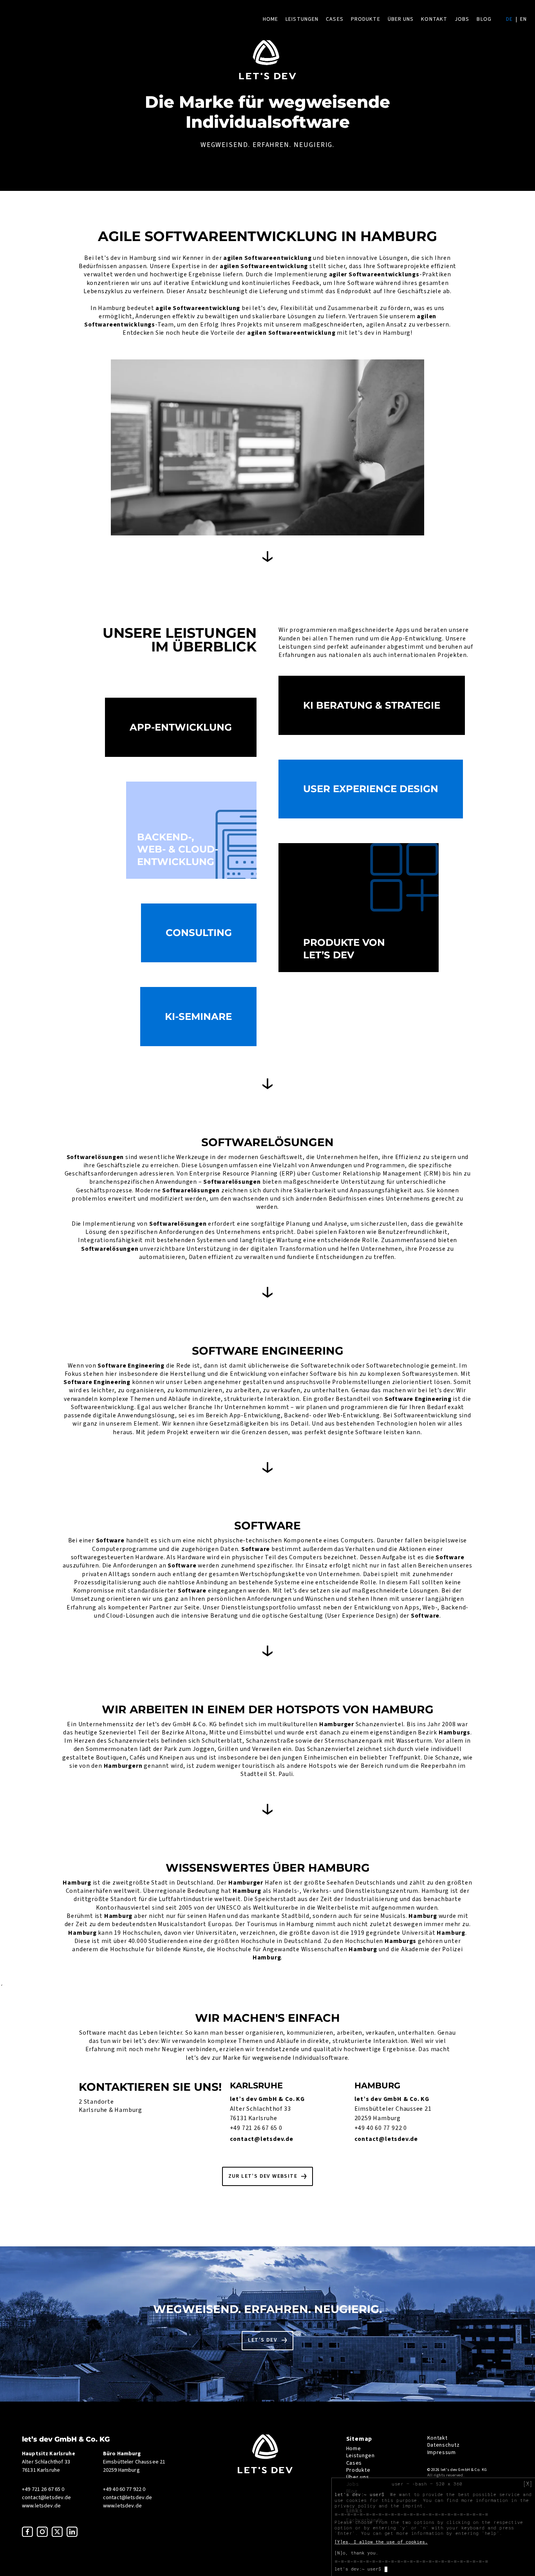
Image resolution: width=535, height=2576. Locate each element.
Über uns (401, 19)
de (509, 19)
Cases (335, 19)
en (523, 19)
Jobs (462, 19)
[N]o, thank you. (356, 2553)
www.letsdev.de (41, 2506)
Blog (484, 19)
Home (270, 19)
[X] (528, 2484)
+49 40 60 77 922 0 (381, 2128)
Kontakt (434, 19)
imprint (413, 2506)
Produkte (366, 19)
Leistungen (302, 19)
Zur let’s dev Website (263, 2176)
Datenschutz (444, 2445)
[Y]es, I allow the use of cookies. (381, 2542)
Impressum (442, 2453)
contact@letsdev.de (262, 2139)
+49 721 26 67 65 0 (256, 2128)
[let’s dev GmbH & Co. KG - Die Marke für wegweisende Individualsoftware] (265, 2472)
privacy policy (355, 2506)
